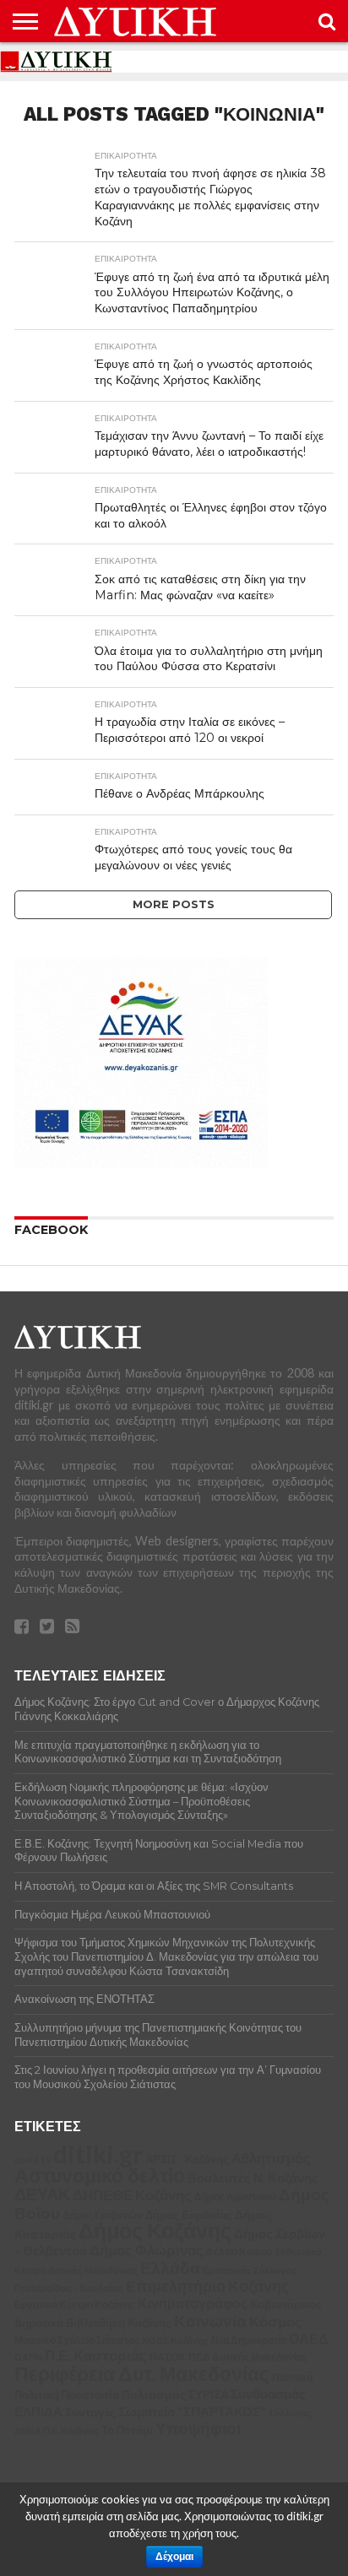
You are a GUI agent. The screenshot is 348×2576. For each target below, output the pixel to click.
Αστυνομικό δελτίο (100, 2175)
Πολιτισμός (154, 2394)
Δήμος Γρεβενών (103, 2215)
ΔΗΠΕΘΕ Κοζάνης (132, 2195)
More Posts (174, 904)
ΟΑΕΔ (309, 2339)
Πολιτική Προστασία (67, 2395)
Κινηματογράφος (193, 2303)
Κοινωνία (210, 2321)
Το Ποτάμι (127, 2430)
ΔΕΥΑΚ (42, 2194)
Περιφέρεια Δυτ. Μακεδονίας (142, 2373)
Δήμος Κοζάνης (155, 2230)
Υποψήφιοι (198, 2428)
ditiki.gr (98, 2154)
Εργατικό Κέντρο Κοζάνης (75, 2305)
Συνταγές (90, 2412)
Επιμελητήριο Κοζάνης (207, 2286)
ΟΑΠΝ (28, 2357)
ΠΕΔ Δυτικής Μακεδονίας (248, 2357)
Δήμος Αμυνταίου (235, 2197)
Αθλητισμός (271, 2158)
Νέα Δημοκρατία (249, 2340)
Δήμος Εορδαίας (189, 2215)
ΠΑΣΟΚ (168, 2357)
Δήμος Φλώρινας (147, 2250)
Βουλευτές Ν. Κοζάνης (253, 2178)
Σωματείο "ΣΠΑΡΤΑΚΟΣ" (192, 2411)
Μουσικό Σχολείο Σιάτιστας (77, 2340)
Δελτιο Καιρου (239, 2251)
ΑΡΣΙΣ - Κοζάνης (187, 2159)
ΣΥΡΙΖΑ (208, 2395)
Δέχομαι (174, 2557)
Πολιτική (292, 2377)
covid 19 (33, 2159)
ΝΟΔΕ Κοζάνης (175, 2340)
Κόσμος (276, 2322)
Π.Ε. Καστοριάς (96, 2356)
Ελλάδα (170, 2268)
